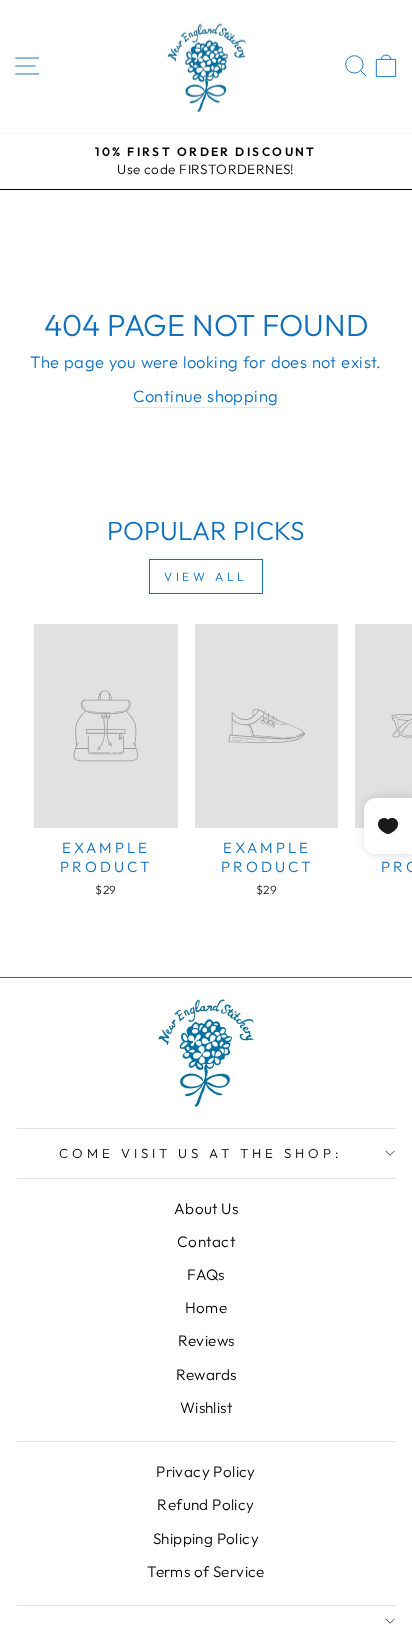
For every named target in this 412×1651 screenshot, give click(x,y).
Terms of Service (206, 1571)
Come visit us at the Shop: (200, 1153)
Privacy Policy (206, 1471)
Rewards (206, 1374)
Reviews (206, 1340)
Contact (206, 1241)
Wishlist (206, 1407)
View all (206, 576)
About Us (206, 1208)
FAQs (206, 1274)
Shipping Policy (206, 1538)
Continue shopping (205, 395)
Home (206, 1307)
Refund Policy (205, 1504)
